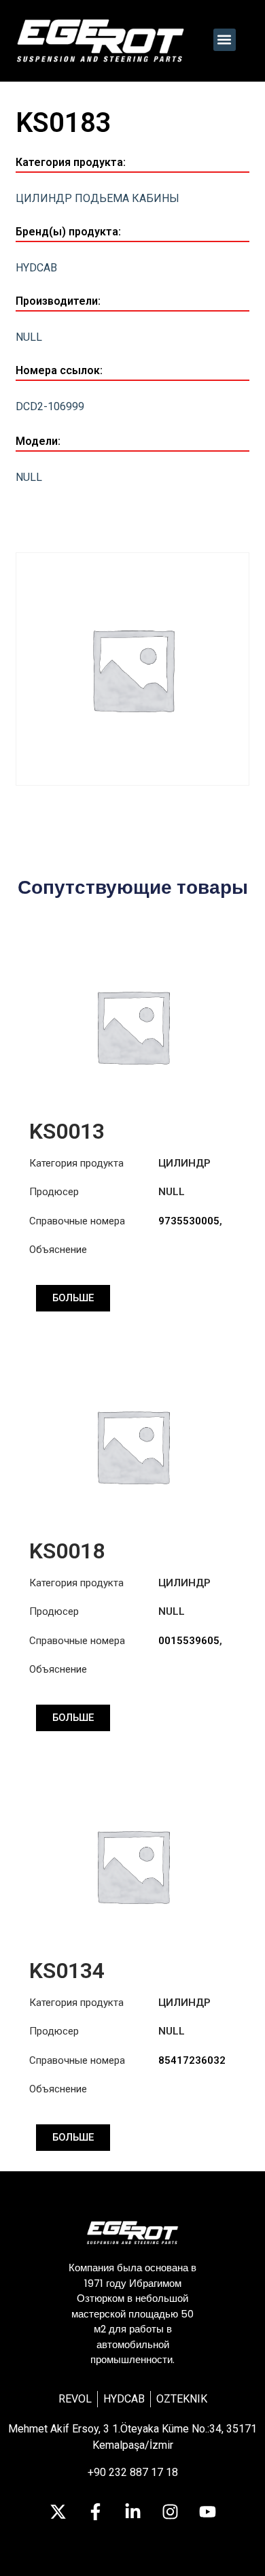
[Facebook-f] (95, 2511)
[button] (225, 40)
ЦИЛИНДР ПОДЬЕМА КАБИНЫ (98, 198)
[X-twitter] (58, 2511)
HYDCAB (36, 268)
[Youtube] (207, 2511)
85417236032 (192, 2060)
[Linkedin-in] (132, 2511)
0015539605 (189, 1641)
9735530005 (189, 1221)
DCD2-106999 (50, 406)
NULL (29, 337)
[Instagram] (170, 2511)
